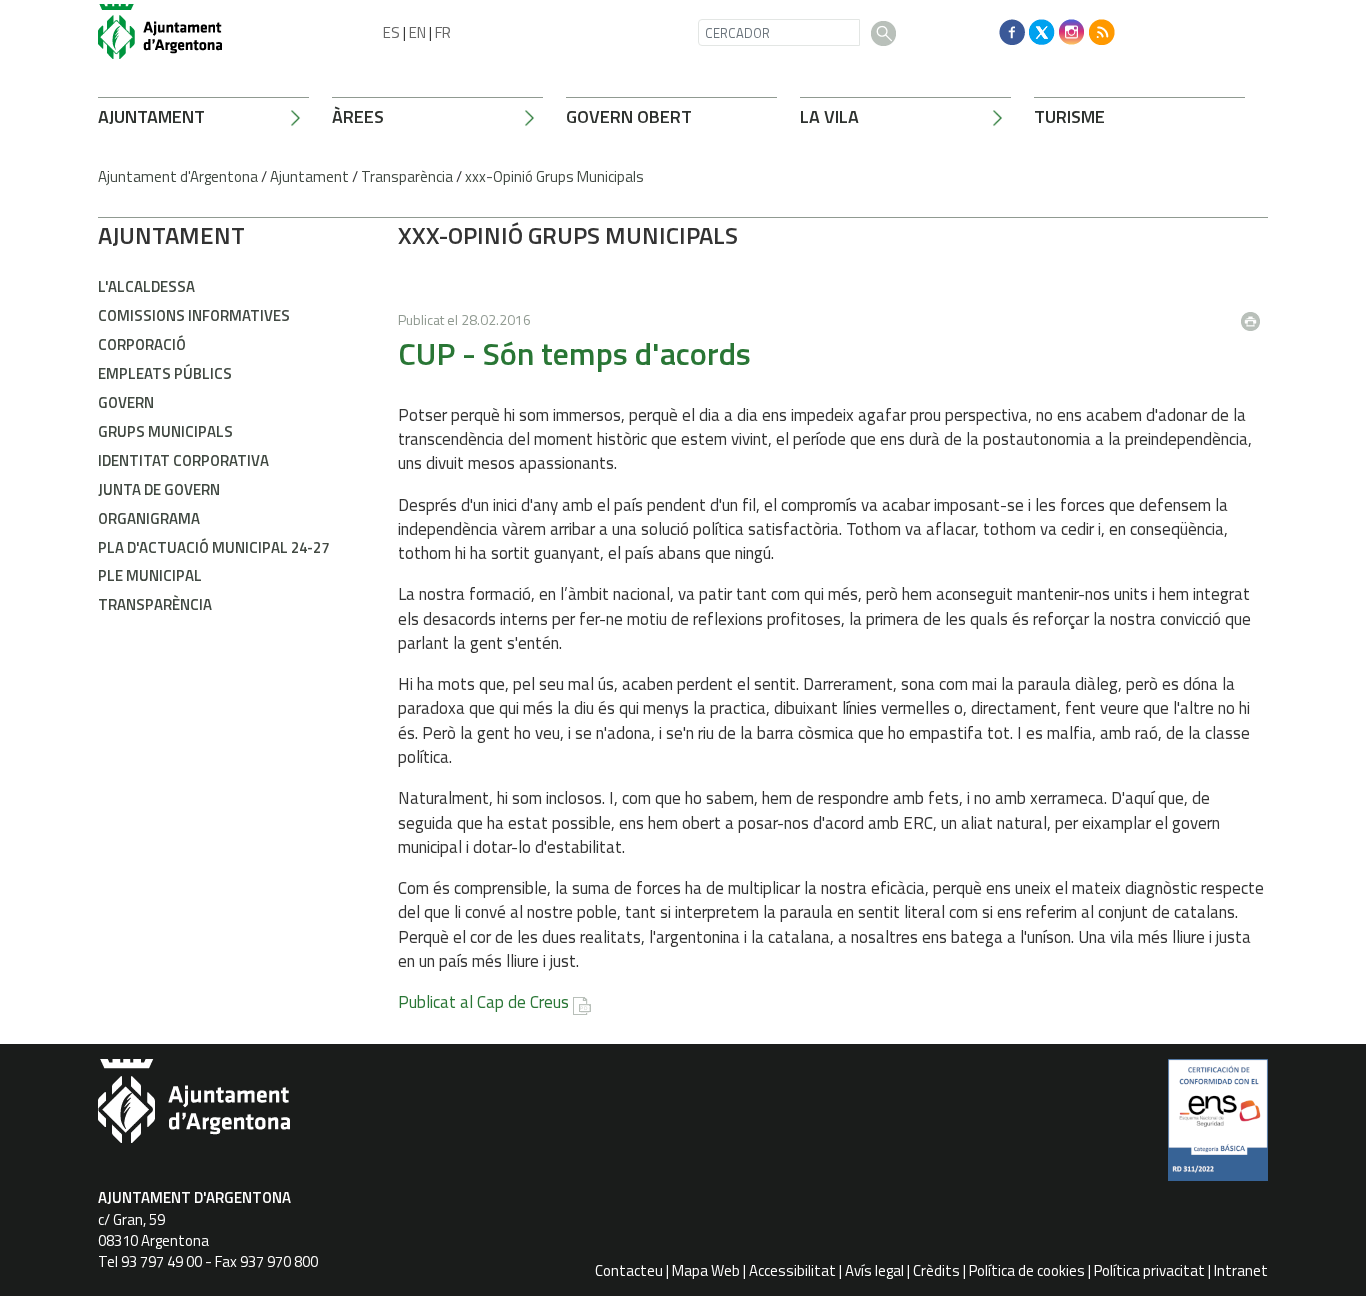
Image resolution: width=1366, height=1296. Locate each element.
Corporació (142, 344)
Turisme (1069, 116)
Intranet (1241, 1270)
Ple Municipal (150, 575)
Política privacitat (1149, 1270)
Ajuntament (151, 116)
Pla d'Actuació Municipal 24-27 (213, 547)
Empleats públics (165, 373)
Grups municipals (165, 431)
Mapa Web (706, 1270)
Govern (126, 402)
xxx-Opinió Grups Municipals (554, 176)
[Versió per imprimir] (1255, 315)
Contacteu (629, 1270)
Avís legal (874, 1270)
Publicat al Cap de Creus (483, 1002)
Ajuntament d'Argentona (178, 176)
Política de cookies (1027, 1270)
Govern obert (629, 116)
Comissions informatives (194, 315)
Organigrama (149, 518)
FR (443, 32)
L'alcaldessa (146, 286)
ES (391, 32)
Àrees (358, 116)
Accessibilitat (792, 1270)
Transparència (407, 176)
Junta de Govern (159, 489)
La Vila (829, 116)
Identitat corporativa (183, 460)
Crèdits (936, 1270)
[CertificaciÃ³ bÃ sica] (1218, 1127)
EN (417, 32)
